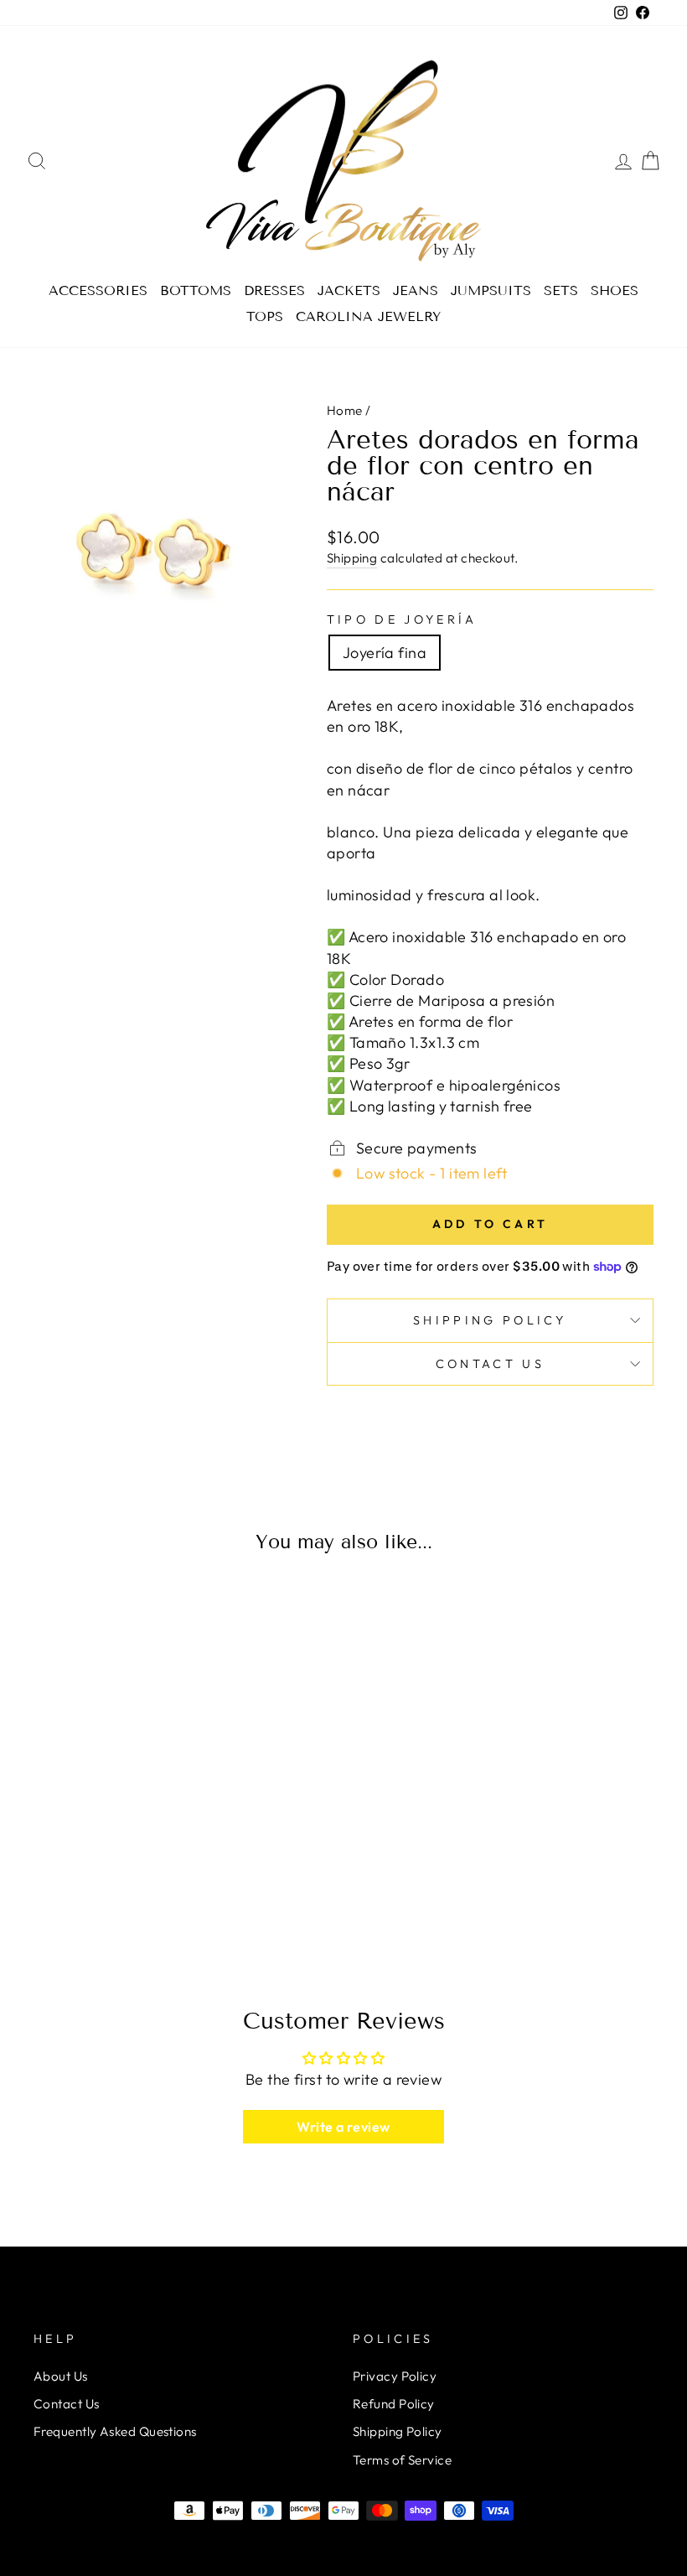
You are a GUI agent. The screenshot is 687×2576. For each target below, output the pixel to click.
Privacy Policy (395, 2376)
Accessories (98, 290)
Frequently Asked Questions (115, 2431)
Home (345, 410)
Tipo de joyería (402, 619)
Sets (561, 290)
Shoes (615, 290)
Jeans (416, 290)
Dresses (274, 290)
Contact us (490, 1364)
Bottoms (196, 290)
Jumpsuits (491, 290)
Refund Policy (394, 2404)
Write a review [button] (343, 2127)
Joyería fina (385, 653)
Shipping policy (490, 1320)
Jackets (349, 290)
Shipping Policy (398, 2431)
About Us (61, 2376)
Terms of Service (402, 2460)
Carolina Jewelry (368, 316)
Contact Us (67, 2404)
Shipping (352, 558)
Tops (265, 316)
